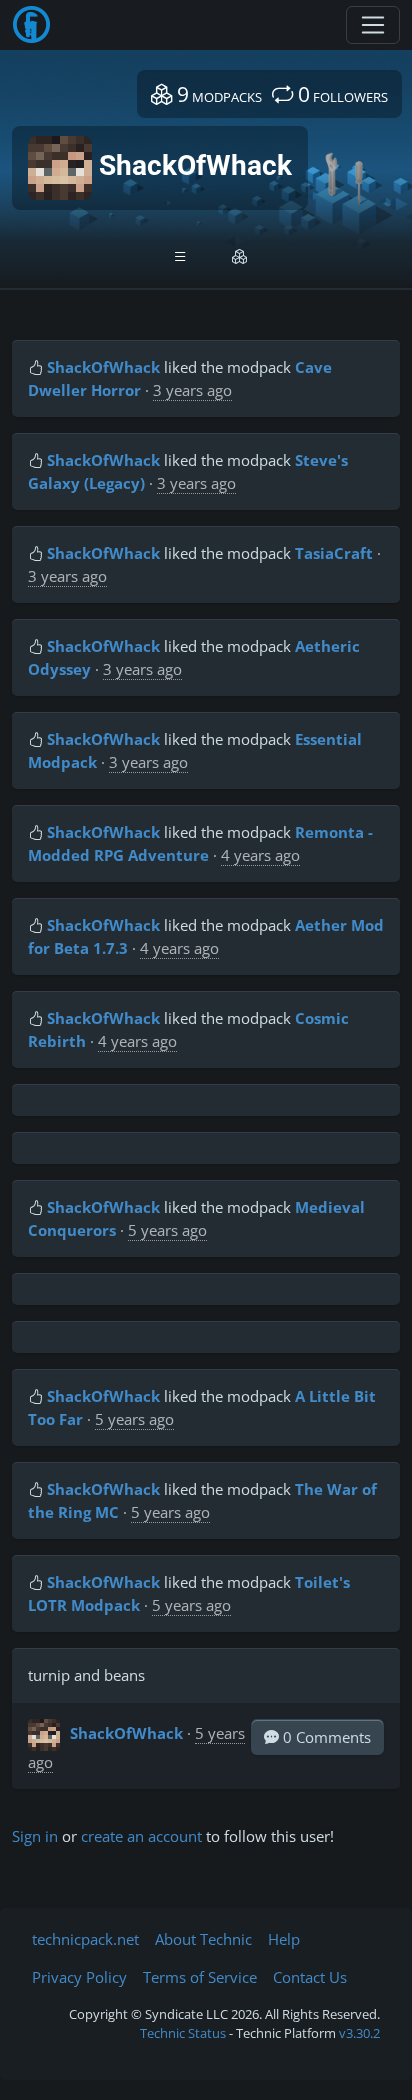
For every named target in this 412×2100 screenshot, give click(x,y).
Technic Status (183, 2033)
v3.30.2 (359, 2033)
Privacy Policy (79, 1977)
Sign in (35, 1836)
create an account (141, 1836)
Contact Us (310, 1977)
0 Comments (325, 1737)
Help (284, 1939)
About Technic (203, 1939)
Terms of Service (200, 1977)
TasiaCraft (334, 553)
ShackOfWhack (103, 367)
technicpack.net (85, 1939)
